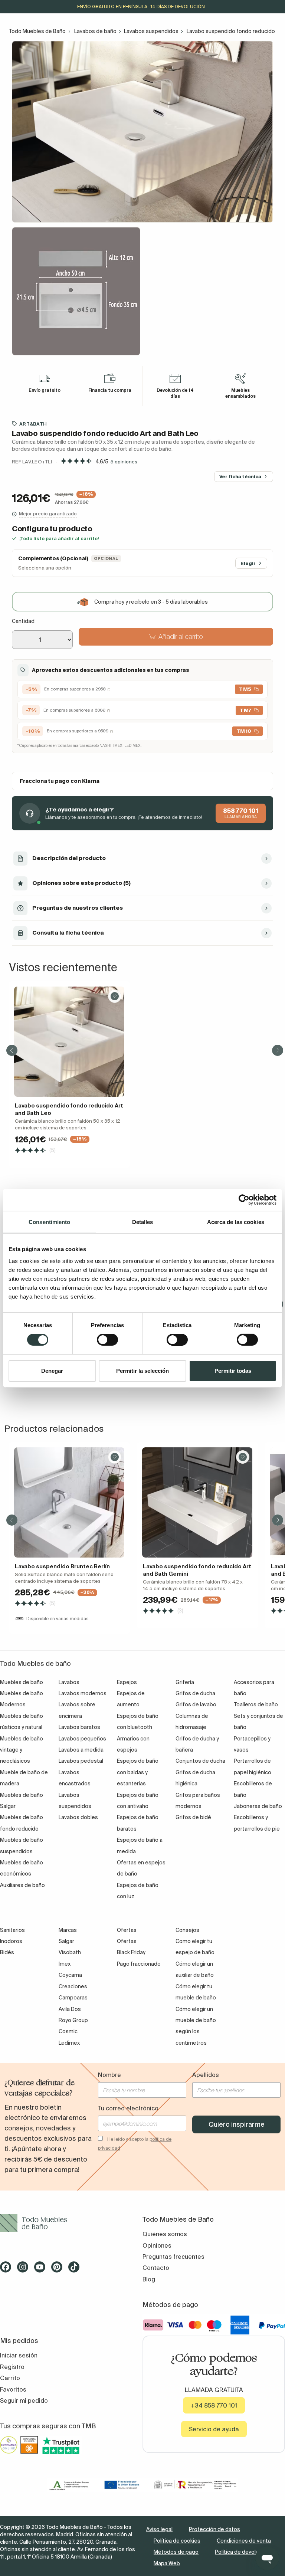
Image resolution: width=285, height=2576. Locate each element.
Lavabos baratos (79, 1727)
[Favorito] (115, 996)
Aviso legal (159, 2529)
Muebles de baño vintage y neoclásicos (22, 1750)
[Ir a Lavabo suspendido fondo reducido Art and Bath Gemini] (197, 1502)
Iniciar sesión (19, 2355)
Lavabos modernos (83, 1693)
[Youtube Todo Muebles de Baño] (42, 2270)
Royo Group (73, 2020)
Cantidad (23, 621)
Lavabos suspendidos (151, 31)
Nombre (109, 2075)
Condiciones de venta (244, 2541)
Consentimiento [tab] (49, 1222)
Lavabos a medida (81, 1750)
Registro (12, 2367)
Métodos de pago (176, 2552)
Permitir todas (233, 1371)
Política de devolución (242, 2552)
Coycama (70, 1975)
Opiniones (157, 2245)
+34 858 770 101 (214, 2405)
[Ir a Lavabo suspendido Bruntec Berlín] (69, 1502)
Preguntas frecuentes (173, 2257)
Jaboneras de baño (258, 1806)
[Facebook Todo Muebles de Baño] (8, 2270)
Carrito (10, 2378)
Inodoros (11, 1941)
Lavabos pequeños (82, 1739)
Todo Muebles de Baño (37, 31)
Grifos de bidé (193, 1817)
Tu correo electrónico (128, 2108)
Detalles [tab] (143, 1222)
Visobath (70, 1952)
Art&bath (33, 424)
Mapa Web (167, 2563)
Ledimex (69, 2043)
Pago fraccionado (139, 1964)
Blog (149, 2279)
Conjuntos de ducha (200, 1761)
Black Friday (131, 1952)
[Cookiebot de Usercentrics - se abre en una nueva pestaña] (244, 1200)
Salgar (66, 1941)
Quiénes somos (165, 2234)
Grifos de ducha (195, 1693)
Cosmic (68, 2031)
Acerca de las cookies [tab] (236, 1222)
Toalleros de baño (256, 1704)
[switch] (107, 1340)
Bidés (7, 1952)
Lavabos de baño (95, 31)
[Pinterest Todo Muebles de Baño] (59, 2270)
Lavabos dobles (78, 1817)
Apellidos (206, 2075)
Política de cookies (177, 2541)
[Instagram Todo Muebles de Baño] (25, 2270)
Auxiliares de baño (22, 1885)
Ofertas (127, 1941)
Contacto (156, 2268)
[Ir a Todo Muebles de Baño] (71, 2223)
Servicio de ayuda (214, 2429)
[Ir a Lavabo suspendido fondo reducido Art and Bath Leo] (69, 1042)
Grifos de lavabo (196, 1704)
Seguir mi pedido (24, 2401)
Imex (65, 1964)
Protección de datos (214, 2529)
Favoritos (13, 2389)
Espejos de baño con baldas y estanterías (138, 1772)
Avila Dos (70, 2009)
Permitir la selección (142, 1371)
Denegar (52, 1371)
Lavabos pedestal (81, 1761)
